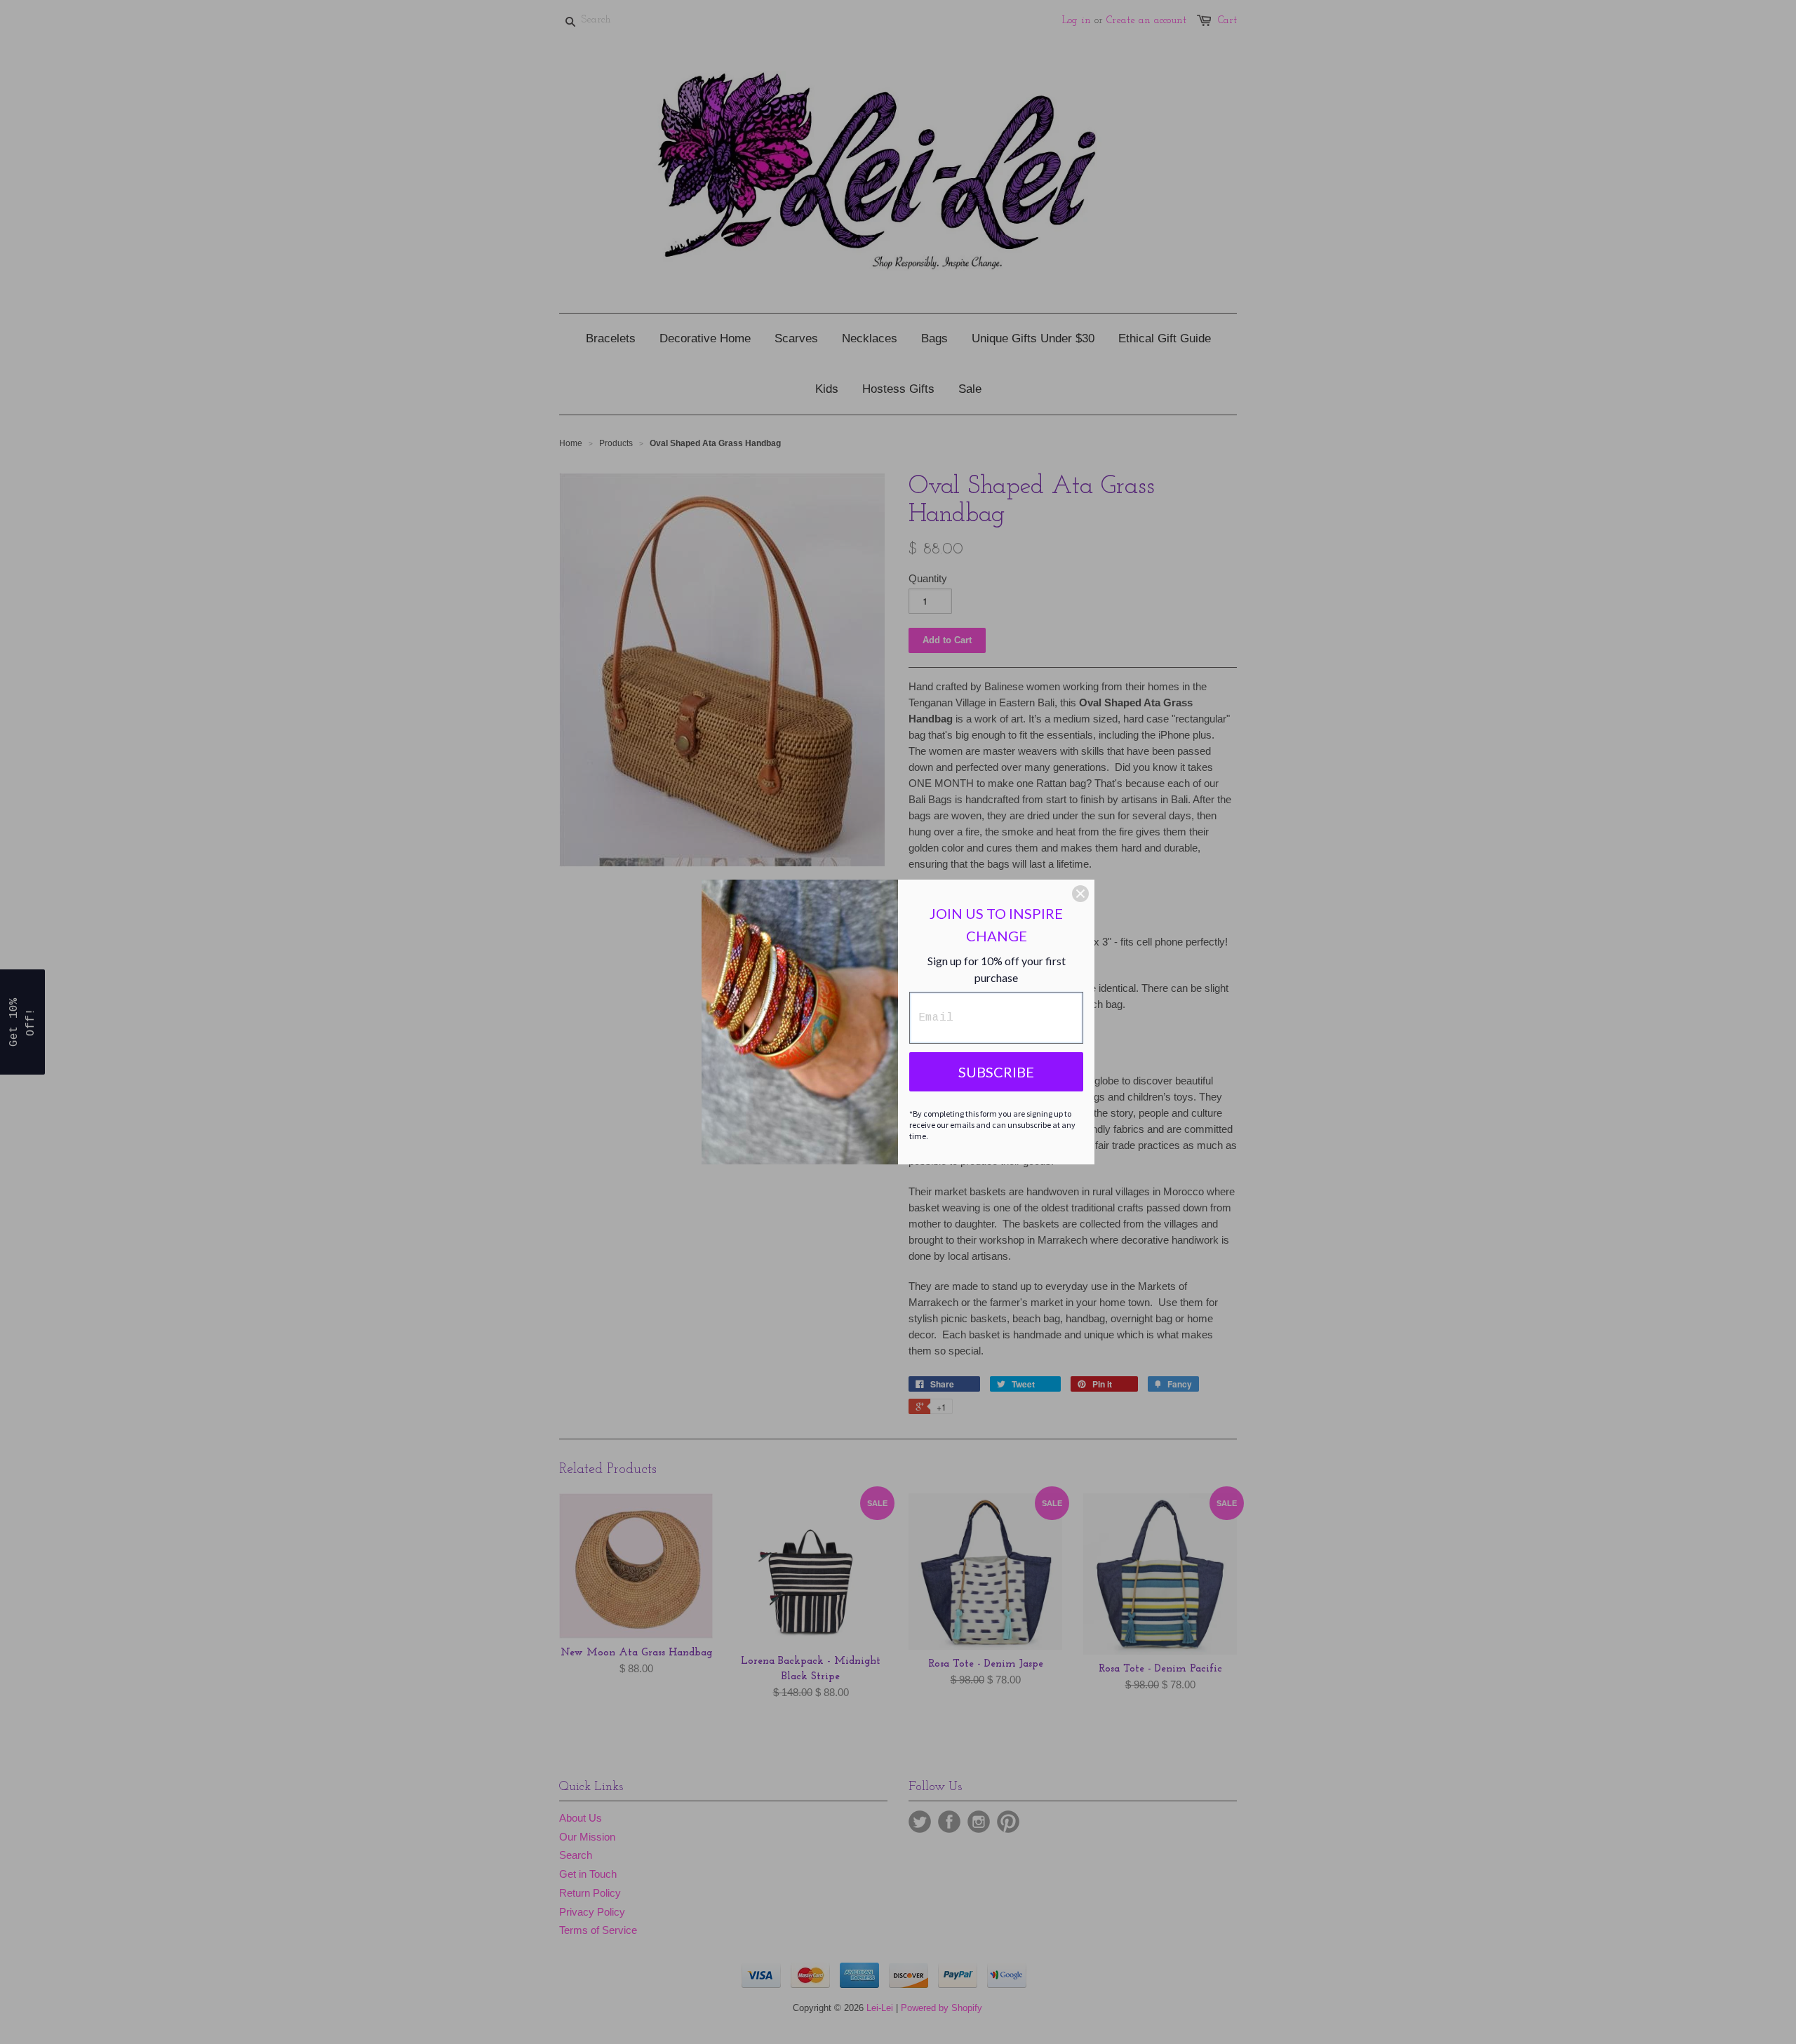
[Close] (1080, 894)
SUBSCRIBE (996, 1072)
